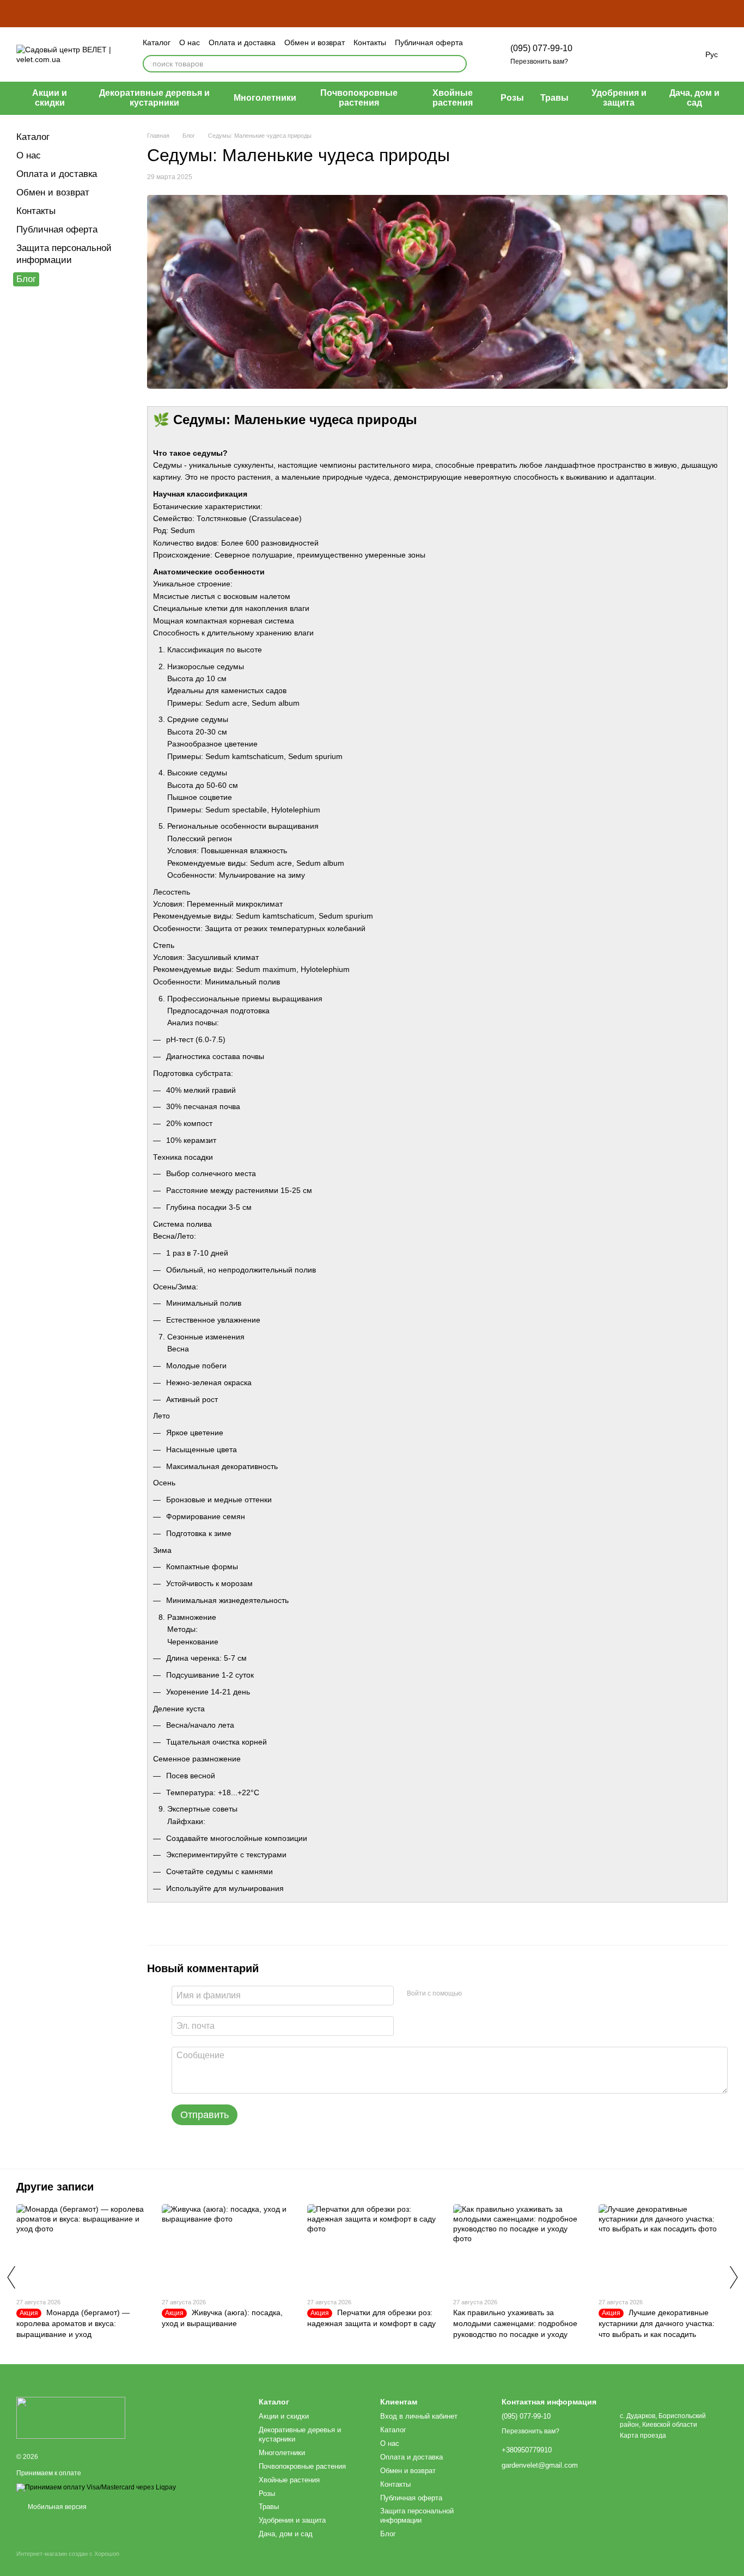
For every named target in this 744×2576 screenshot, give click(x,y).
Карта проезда (643, 2436)
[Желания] (629, 54)
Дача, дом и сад (694, 98)
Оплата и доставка (242, 42)
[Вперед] (733, 2277)
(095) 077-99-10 (541, 48)
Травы (554, 98)
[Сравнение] (601, 54)
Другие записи (55, 2187)
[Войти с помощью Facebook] (474, 1994)
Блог (26, 279)
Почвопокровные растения (359, 98)
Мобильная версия (56, 2507)
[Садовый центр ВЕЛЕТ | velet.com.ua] (71, 2418)
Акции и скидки (50, 98)
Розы (512, 98)
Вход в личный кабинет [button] (419, 2416)
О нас (190, 42)
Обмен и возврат (315, 42)
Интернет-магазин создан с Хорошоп (68, 2554)
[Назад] (11, 2277)
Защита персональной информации (417, 2516)
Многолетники (265, 98)
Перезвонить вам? (539, 62)
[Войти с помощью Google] (491, 1994)
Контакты (370, 42)
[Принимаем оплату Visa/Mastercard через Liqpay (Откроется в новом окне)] (96, 2487)
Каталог (157, 42)
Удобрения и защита (619, 98)
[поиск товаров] (458, 64)
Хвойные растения (453, 98)
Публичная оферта (429, 42)
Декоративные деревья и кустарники (154, 98)
